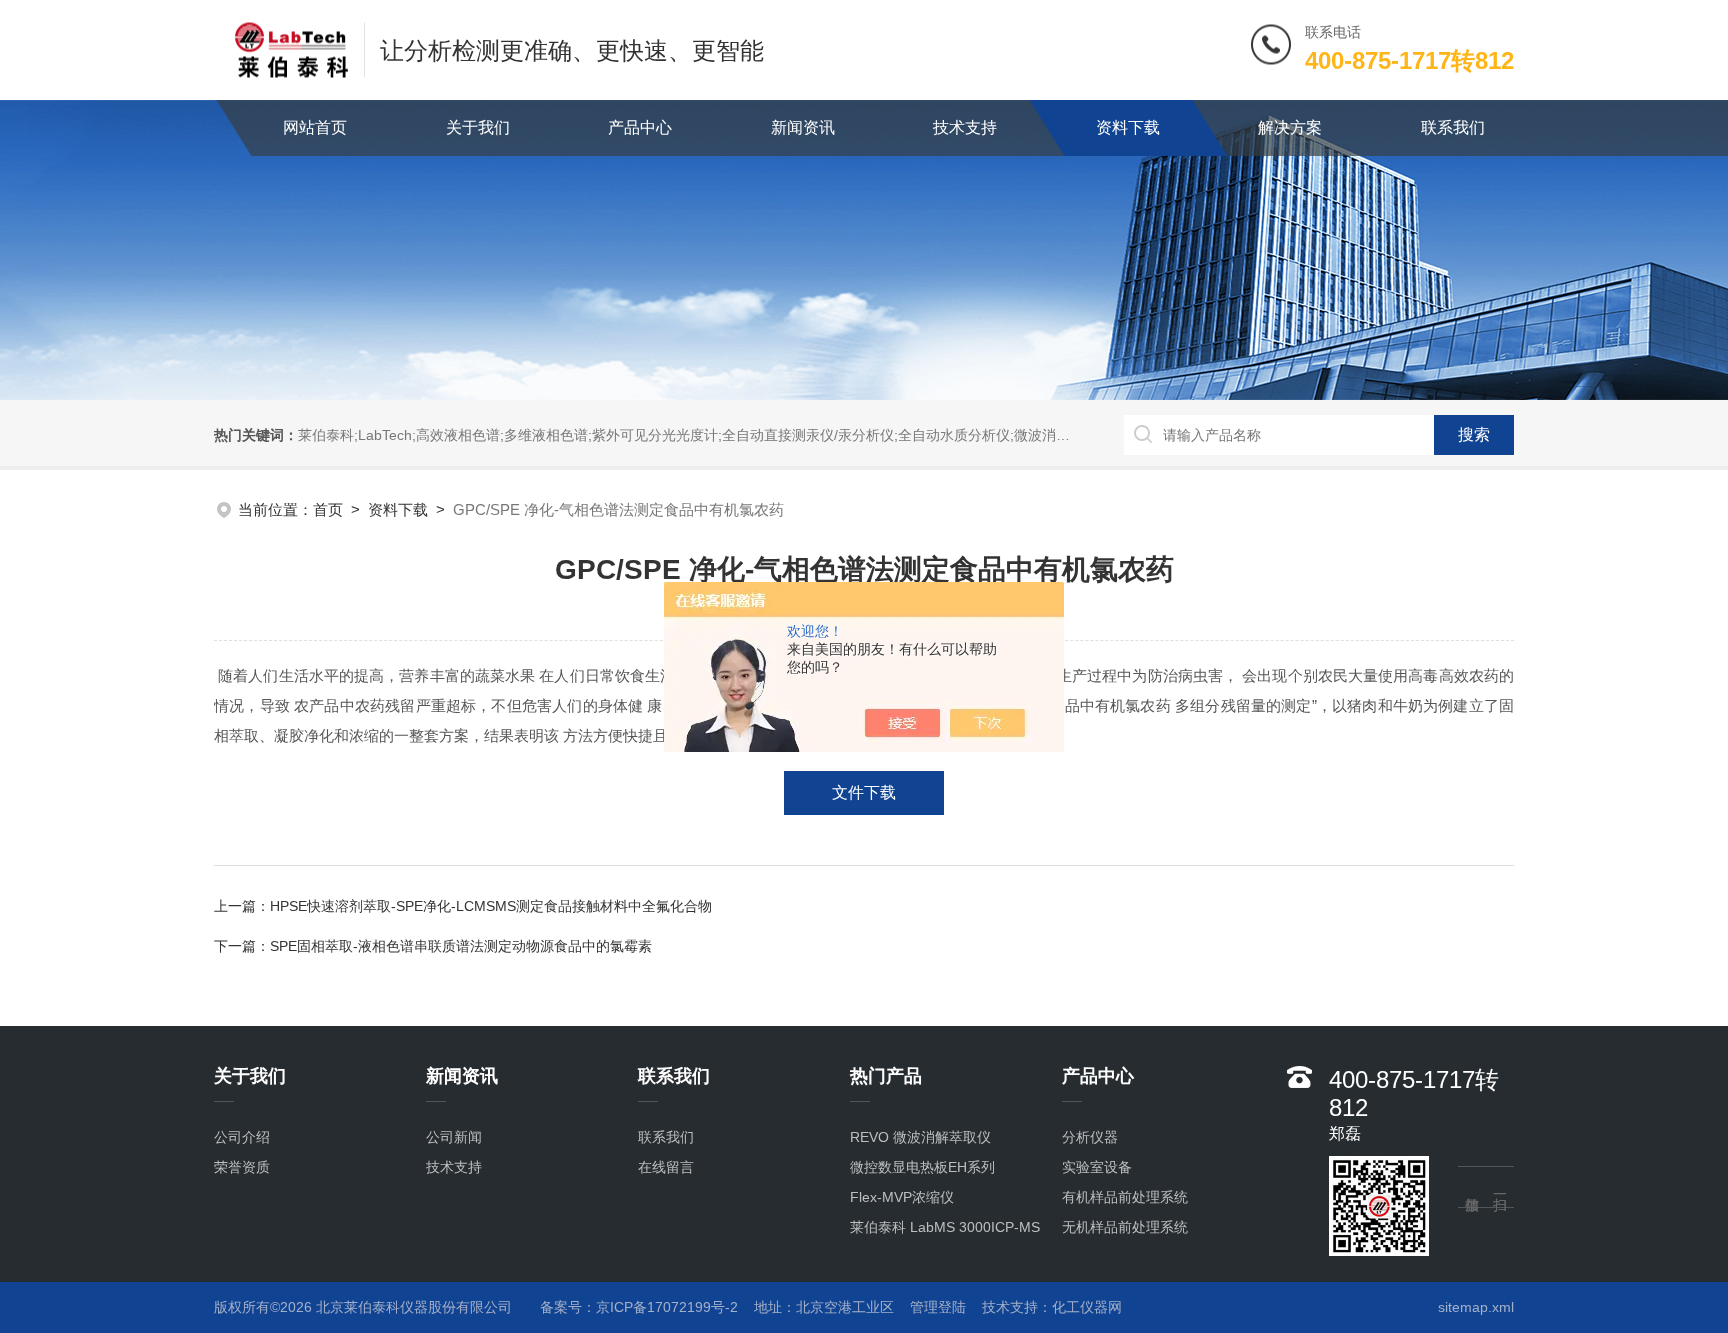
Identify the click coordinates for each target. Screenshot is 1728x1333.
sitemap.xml (1476, 1307)
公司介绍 (242, 1137)
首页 (328, 509)
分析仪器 (1090, 1137)
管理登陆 (938, 1307)
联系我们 (1453, 127)
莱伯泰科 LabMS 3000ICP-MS (945, 1227)
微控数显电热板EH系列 (922, 1167)
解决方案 (1290, 127)
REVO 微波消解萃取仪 (920, 1137)
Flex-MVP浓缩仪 (902, 1197)
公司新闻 (454, 1137)
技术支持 (965, 127)
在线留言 (666, 1167)
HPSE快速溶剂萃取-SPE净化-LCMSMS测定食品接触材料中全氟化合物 (491, 906)
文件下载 (864, 792)
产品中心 (640, 127)
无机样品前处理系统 (1125, 1227)
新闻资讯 (803, 127)
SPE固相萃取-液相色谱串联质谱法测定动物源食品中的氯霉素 (461, 946)
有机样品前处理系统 (1125, 1197)
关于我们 (478, 127)
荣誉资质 (242, 1167)
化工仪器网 (1087, 1307)
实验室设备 (1097, 1167)
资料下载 (1128, 127)
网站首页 (315, 127)
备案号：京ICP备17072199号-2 (639, 1307)
